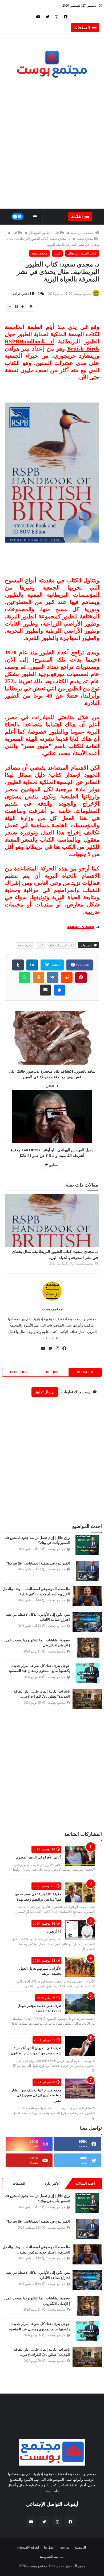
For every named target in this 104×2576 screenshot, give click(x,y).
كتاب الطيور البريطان (44, 233)
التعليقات (19, 2184)
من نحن (65, 2547)
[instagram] (57, 17)
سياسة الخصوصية (51, 2557)
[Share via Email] (45, 990)
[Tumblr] (18, 965)
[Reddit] (67, 978)
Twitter (55, 965)
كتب (15, 233)
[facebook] (66, 17)
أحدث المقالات (85, 2184)
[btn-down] (10, 307)
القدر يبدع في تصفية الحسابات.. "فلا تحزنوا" (38, 1563)
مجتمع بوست (52, 1309)
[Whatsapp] (24, 978)
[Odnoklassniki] (39, 978)
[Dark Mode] (17, 217)
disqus (52, 1372)
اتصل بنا (49, 2547)
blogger (85, 1372)
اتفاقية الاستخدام (28, 2547)
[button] (85, 28)
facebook (82, 965)
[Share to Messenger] (60, 990)
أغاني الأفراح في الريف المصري (39, 1857)
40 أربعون (54, 1931)
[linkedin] (32, 965)
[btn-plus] (23, 307)
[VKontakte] (53, 978)
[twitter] (47, 17)
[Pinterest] (81, 978)
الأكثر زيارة (52, 2184)
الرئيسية (80, 2547)
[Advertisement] (52, 148)
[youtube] (38, 17)
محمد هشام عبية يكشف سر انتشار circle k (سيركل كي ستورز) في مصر (36, 2095)
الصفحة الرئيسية (82, 233)
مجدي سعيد (85, 239)
